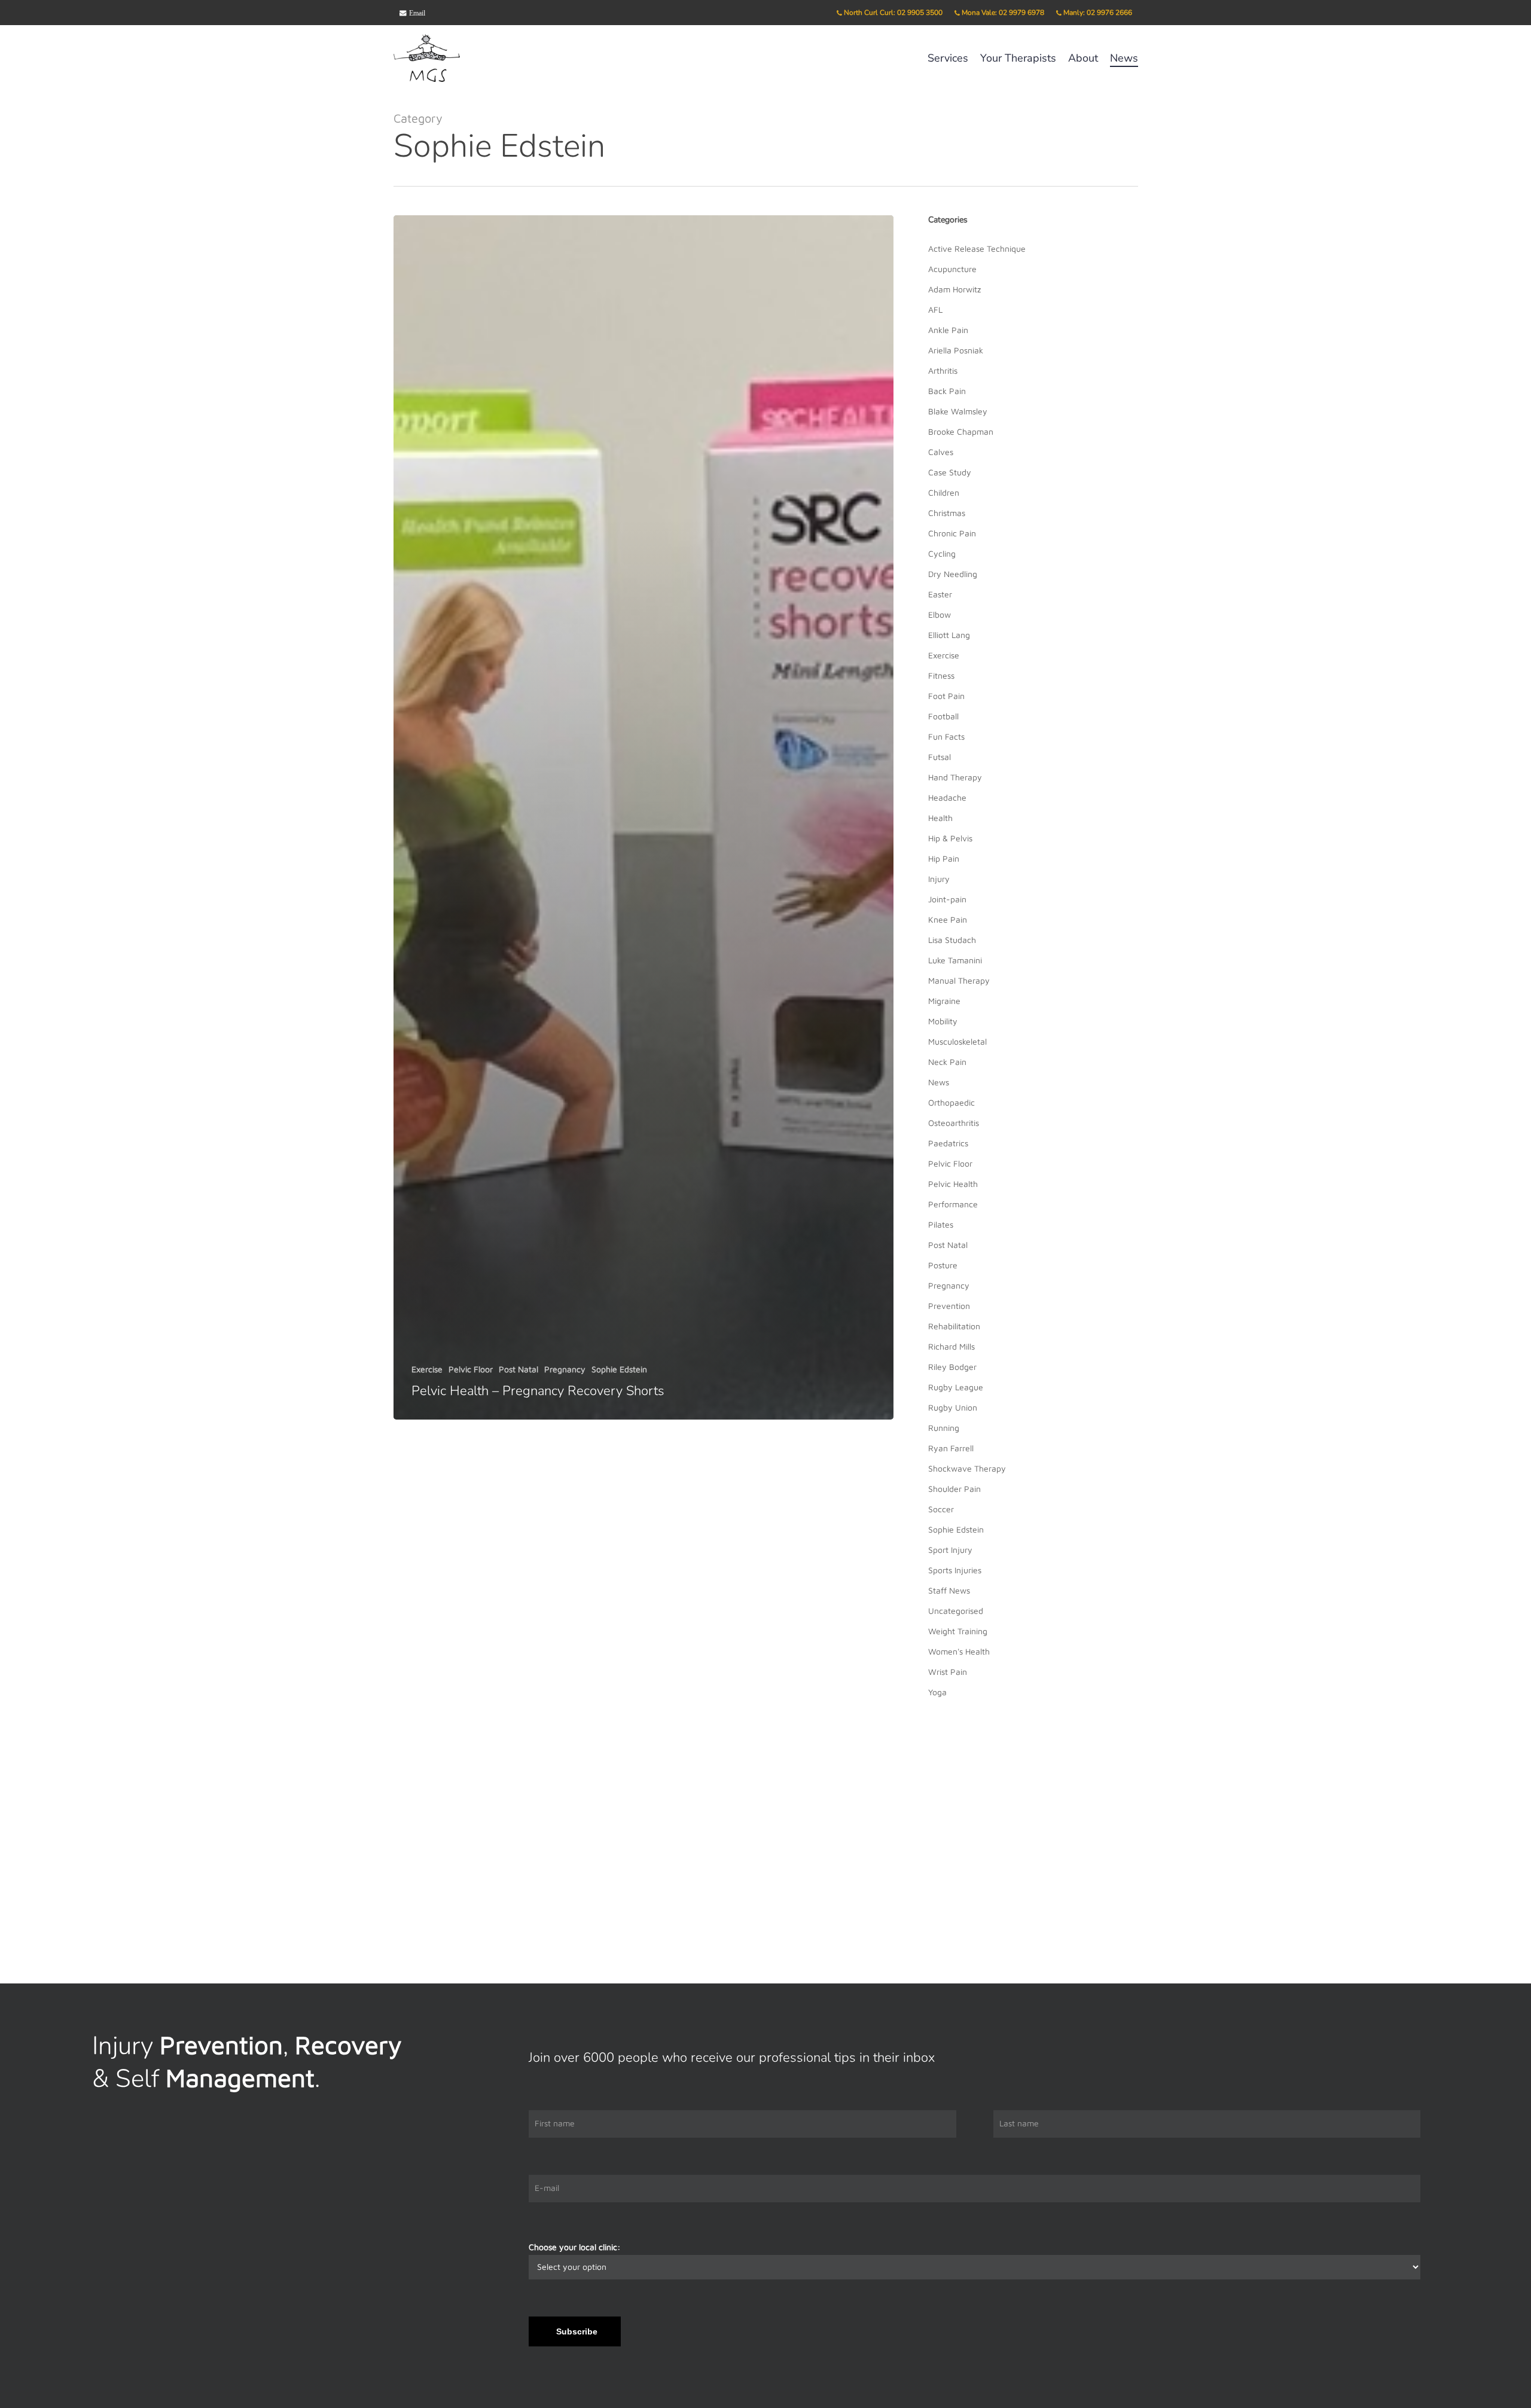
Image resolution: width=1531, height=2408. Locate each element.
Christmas (947, 513)
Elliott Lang (949, 635)
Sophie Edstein (619, 1370)
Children (944, 492)
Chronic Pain (952, 533)
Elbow (940, 614)
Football (943, 716)
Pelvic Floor (471, 1370)
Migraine (944, 1001)
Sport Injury (950, 1550)
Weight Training (958, 1631)
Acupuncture (952, 269)
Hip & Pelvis (950, 838)
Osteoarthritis (954, 1123)
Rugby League (956, 1387)
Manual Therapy (959, 980)
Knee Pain (948, 919)
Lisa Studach (952, 940)
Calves (941, 452)
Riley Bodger (952, 1367)
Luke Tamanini (955, 960)
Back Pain (947, 391)
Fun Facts (946, 736)
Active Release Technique (977, 248)
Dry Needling (953, 574)
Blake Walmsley (958, 411)
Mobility (943, 1021)
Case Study (950, 472)
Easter (940, 594)
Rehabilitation (954, 1326)
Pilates (941, 1224)
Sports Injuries (955, 1570)
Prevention (949, 1306)
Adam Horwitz (954, 289)
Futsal (940, 757)
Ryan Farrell (951, 1448)
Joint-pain (947, 899)
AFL (935, 309)
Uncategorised (956, 1611)
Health (940, 818)
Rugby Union (953, 1407)
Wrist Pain (948, 1672)
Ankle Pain (948, 330)
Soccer (941, 1509)
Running (944, 1428)
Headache (947, 797)
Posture (943, 1265)
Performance (953, 1204)
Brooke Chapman (961, 431)
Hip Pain (944, 858)
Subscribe (577, 2331)
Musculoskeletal (957, 1041)
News (939, 1082)
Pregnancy (565, 1370)
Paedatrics (948, 1143)
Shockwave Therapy (967, 1468)
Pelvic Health (953, 1184)
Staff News (949, 1590)
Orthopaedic (951, 1102)
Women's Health (959, 1651)
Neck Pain (947, 1062)
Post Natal (519, 1370)
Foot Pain (946, 696)
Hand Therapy (955, 777)
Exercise (427, 1370)
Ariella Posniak (956, 350)
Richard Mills (951, 1346)
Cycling (942, 553)
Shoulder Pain (954, 1489)
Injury (939, 879)
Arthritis (943, 370)
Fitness (941, 675)
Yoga (937, 1692)
